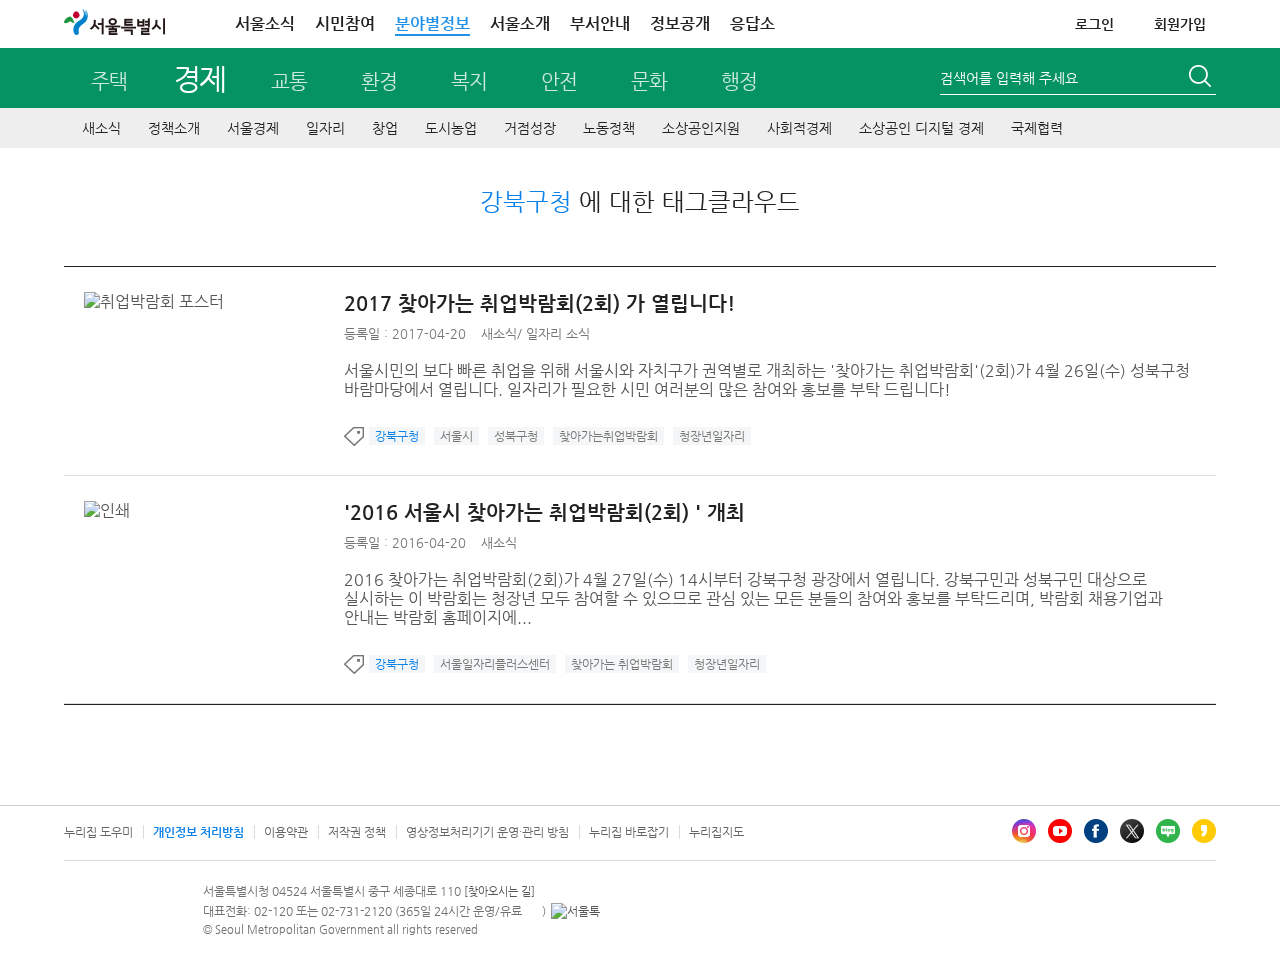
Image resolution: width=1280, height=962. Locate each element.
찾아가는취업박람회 (608, 436)
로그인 (1094, 24)
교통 (289, 81)
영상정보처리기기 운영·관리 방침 (487, 832)
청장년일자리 (712, 436)
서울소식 (265, 23)
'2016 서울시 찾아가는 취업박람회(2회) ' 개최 (544, 512)
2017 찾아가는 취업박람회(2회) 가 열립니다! (539, 303)
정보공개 (680, 23)
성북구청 (516, 436)
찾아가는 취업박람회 (622, 664)
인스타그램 (1024, 831)
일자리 (325, 128)
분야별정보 (432, 23)
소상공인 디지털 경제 (921, 128)
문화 (649, 81)
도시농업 (451, 128)
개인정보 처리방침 (198, 832)
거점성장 (530, 128)
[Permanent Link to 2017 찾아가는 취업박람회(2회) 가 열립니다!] (159, 301)
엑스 (1132, 831)
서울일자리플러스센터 (495, 664)
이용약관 (286, 832)
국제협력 (1037, 128)
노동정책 (609, 128)
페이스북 (1096, 831)
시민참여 (345, 23)
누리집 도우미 (98, 832)
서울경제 (253, 128)
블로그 (1168, 831)
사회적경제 (799, 128)
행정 (739, 81)
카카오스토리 (1204, 831)
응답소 (752, 23)
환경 (379, 81)
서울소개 (520, 23)
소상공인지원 (701, 128)
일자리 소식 (558, 333)
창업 (385, 128)
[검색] (1202, 79)
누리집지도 (716, 832)
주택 (109, 81)
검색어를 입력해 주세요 (1009, 78)
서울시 (456, 436)
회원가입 (1180, 24)
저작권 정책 (357, 832)
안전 (559, 81)
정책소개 (174, 128)
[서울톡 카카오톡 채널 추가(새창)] (575, 911)
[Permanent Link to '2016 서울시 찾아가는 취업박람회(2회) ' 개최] (112, 510)
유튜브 (1060, 831)
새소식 (101, 128)
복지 (469, 81)
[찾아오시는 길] (499, 891)
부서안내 (600, 23)
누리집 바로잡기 (629, 832)
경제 (199, 78)
